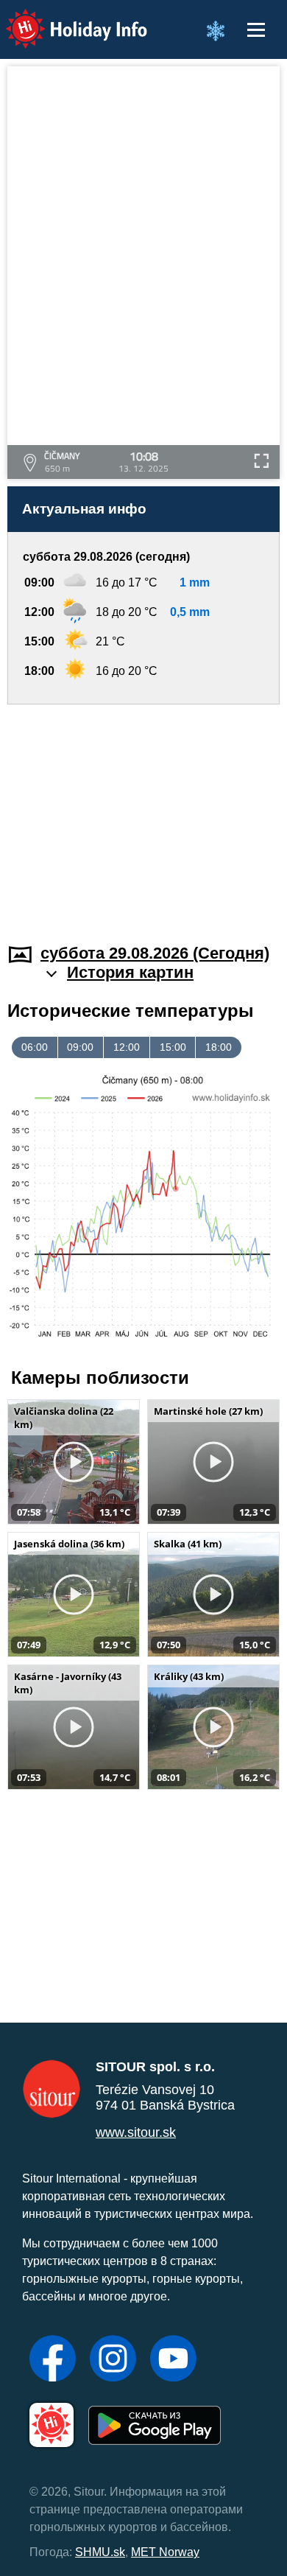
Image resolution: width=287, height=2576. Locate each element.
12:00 (127, 1047)
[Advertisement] (143, 815)
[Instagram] (113, 2360)
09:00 (80, 1047)
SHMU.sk (100, 2552)
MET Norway (165, 2552)
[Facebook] (53, 2360)
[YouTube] (173, 2360)
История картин (130, 972)
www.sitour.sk (136, 2132)
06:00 (35, 1047)
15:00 (173, 1047)
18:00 (219, 1047)
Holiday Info (63, 19)
